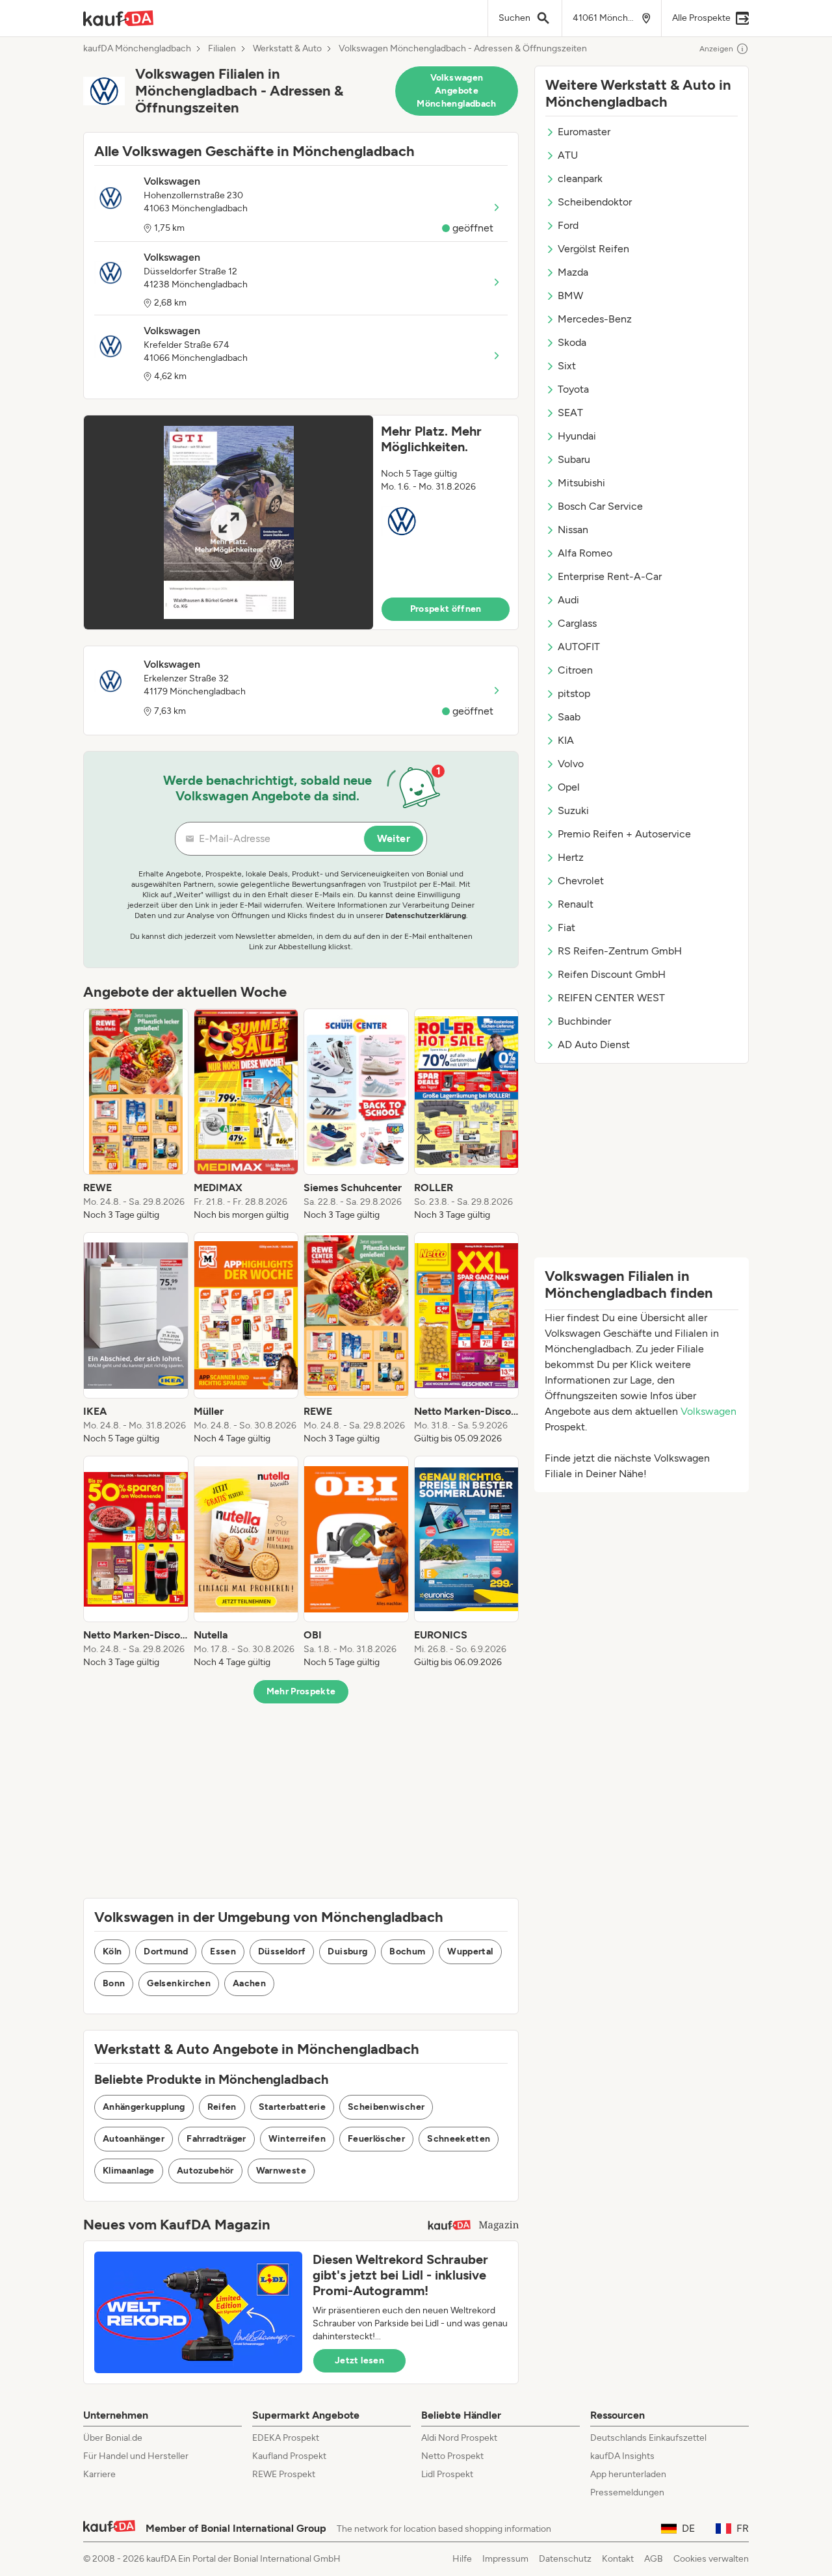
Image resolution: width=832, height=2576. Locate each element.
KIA (566, 740)
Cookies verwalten (711, 2559)
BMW (570, 296)
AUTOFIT (579, 647)
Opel (569, 787)
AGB (654, 2559)
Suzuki (573, 810)
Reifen (222, 2107)
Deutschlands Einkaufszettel (648, 2438)
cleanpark (580, 178)
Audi (568, 600)
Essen (223, 1952)
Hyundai (577, 436)
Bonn (114, 1983)
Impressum (505, 2559)
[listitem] (136, 1115)
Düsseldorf (282, 1952)
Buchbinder (584, 1021)
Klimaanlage (129, 2171)
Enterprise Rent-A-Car (610, 576)
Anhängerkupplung (144, 2107)
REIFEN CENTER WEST (611, 998)
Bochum (407, 1952)
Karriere (99, 2474)
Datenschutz (565, 2559)
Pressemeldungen (627, 2492)
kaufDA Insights (622, 2456)
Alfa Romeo (585, 553)
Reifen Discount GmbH (612, 974)
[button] (301, 522)
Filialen (222, 49)
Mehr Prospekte (301, 1691)
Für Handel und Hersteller (136, 2456)
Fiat (566, 927)
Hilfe (462, 2559)
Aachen (249, 1983)
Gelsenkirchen (179, 1983)
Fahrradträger (216, 2139)
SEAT (570, 413)
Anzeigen (716, 49)
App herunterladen (628, 2474)
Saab (569, 717)
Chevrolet (581, 881)
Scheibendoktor (595, 202)
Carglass (577, 623)
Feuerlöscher (376, 2139)
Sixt (567, 366)
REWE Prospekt (284, 2474)
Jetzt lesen (359, 2360)
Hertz (571, 857)
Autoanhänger (134, 2139)
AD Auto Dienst (594, 1045)
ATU (568, 155)
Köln (112, 1952)
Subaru (574, 459)
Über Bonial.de (113, 2438)
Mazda (573, 272)
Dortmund (166, 1952)
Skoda (572, 342)
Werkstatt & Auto (287, 49)
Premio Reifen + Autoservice (624, 834)
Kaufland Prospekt (289, 2456)
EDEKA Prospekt (286, 2438)
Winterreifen (297, 2139)
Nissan (573, 530)
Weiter (394, 838)
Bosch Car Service (600, 506)
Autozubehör (205, 2171)
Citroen (575, 670)
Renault (576, 904)
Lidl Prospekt (447, 2474)
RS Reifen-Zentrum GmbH (620, 951)
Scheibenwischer (386, 2107)
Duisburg (347, 1952)
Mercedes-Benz (595, 319)
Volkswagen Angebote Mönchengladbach (456, 91)
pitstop (574, 693)
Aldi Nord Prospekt (459, 2438)
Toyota (573, 389)
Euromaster (584, 132)
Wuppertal (470, 1952)
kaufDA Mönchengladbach (137, 49)
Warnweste (281, 2171)
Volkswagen (708, 1411)
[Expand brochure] (228, 522)
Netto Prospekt (452, 2456)
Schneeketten (459, 2139)
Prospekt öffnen (446, 609)
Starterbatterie (292, 2107)
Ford (568, 225)
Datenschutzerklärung (426, 915)
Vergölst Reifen (593, 249)
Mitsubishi (581, 483)
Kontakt (618, 2559)
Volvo (571, 764)
